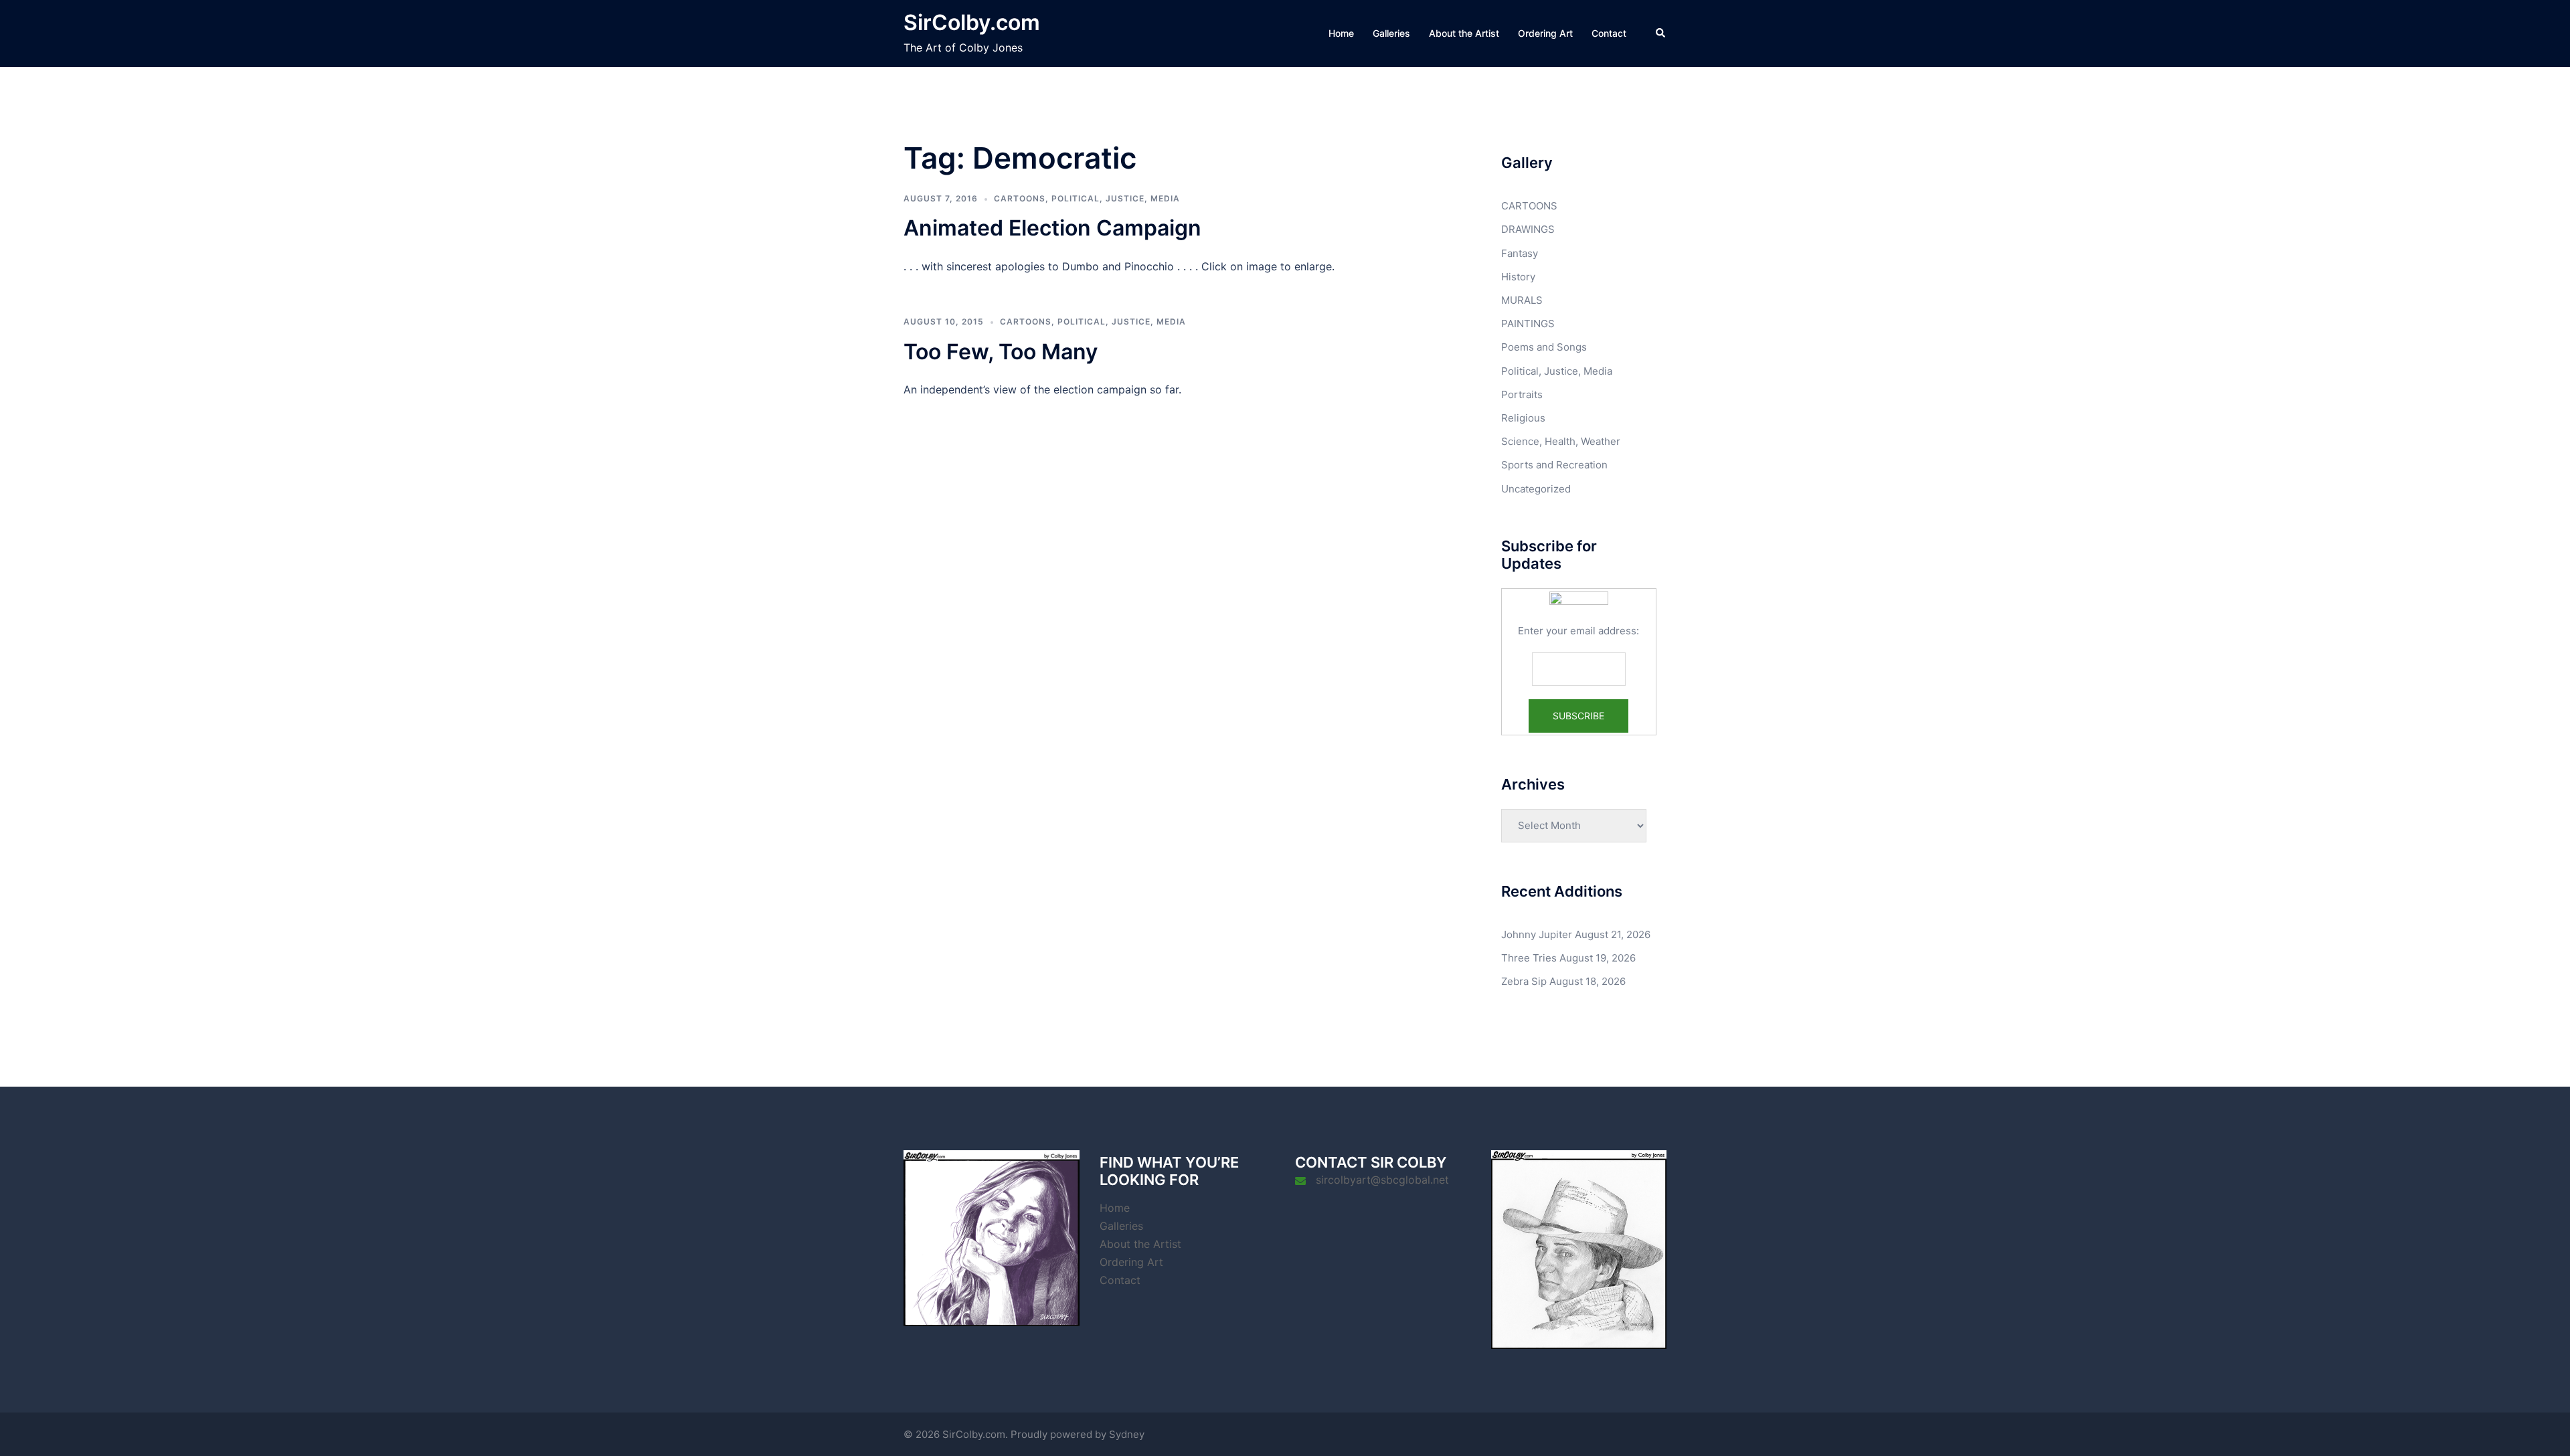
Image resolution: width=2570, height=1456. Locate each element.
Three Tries (1529, 958)
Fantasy (1520, 253)
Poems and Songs (1544, 347)
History (1518, 277)
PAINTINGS (1528, 324)
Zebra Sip (1524, 981)
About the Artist (1464, 33)
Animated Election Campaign (1052, 228)
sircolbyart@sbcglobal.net (1382, 1180)
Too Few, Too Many (1001, 352)
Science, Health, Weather (1561, 441)
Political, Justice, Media (1116, 198)
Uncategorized (1536, 489)
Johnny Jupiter (1537, 934)
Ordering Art (1545, 33)
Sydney (1127, 1434)
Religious (1523, 418)
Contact (1609, 33)
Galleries (1391, 33)
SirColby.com (972, 22)
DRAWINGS (1528, 229)
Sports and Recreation (1554, 465)
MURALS (1522, 300)
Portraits (1522, 394)
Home (1341, 33)
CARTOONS (1020, 198)
